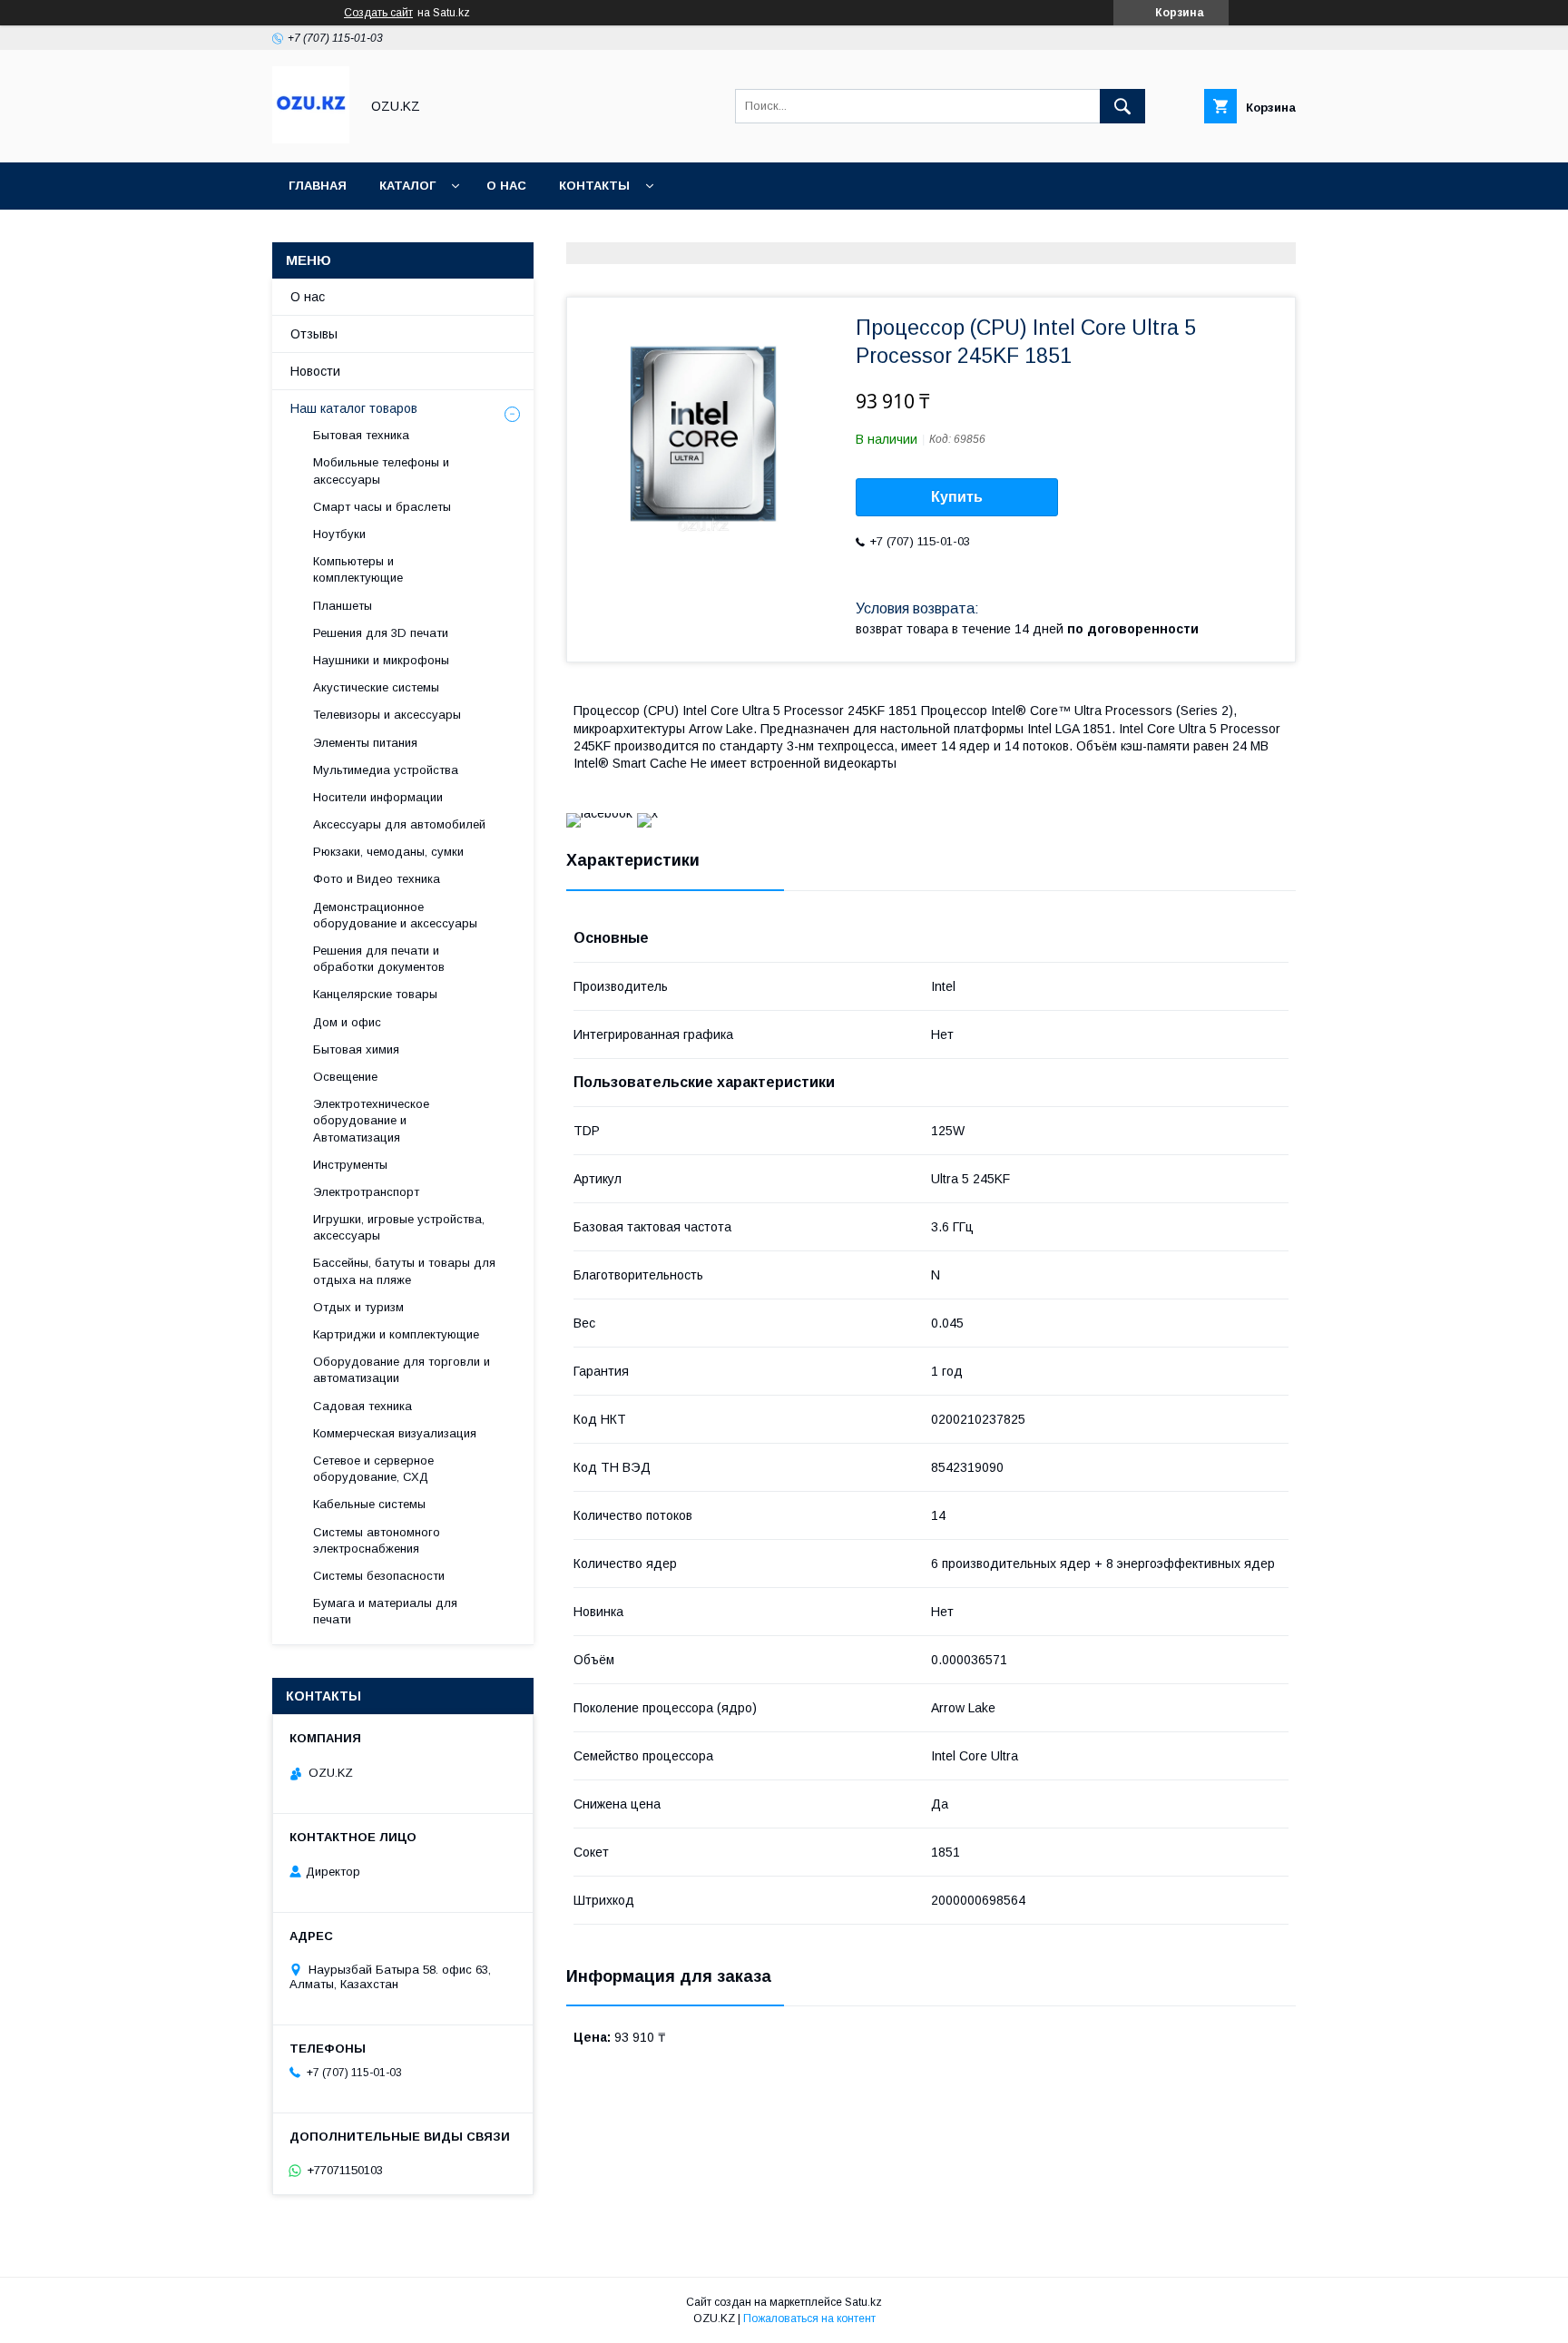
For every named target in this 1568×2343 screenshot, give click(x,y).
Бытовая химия (356, 1049)
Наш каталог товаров (354, 408)
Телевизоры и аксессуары (387, 715)
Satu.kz (863, 2302)
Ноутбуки (339, 534)
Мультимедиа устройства (386, 770)
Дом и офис (347, 1022)
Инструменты (350, 1165)
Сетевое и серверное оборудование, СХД (373, 1469)
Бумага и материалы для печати (385, 1611)
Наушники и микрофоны (381, 660)
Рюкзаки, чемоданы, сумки (388, 852)
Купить (957, 497)
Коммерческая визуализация (395, 1433)
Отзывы (314, 334)
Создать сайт (378, 13)
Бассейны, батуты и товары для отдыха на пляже (404, 1271)
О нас (506, 186)
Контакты (594, 186)
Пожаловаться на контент (809, 2318)
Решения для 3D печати (381, 633)
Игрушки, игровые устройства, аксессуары (399, 1227)
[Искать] (1122, 106)
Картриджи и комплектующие (396, 1334)
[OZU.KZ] (311, 139)
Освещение (345, 1077)
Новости (315, 371)
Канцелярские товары (375, 994)
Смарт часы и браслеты (382, 507)
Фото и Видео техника (377, 879)
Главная (318, 186)
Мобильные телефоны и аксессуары (381, 471)
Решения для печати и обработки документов (379, 959)
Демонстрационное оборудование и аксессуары (395, 915)
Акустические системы (376, 687)
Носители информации (378, 797)
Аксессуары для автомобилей (399, 824)
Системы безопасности (379, 1576)
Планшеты (343, 606)
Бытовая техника (361, 435)
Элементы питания (365, 743)
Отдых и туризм (358, 1307)
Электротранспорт (366, 1192)
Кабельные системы (369, 1504)
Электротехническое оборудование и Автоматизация (371, 1120)
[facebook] (599, 813)
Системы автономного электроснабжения (377, 1540)
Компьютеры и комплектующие (358, 569)
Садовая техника (363, 1406)
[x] (647, 813)
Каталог (407, 186)
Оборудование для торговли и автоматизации (402, 1370)
